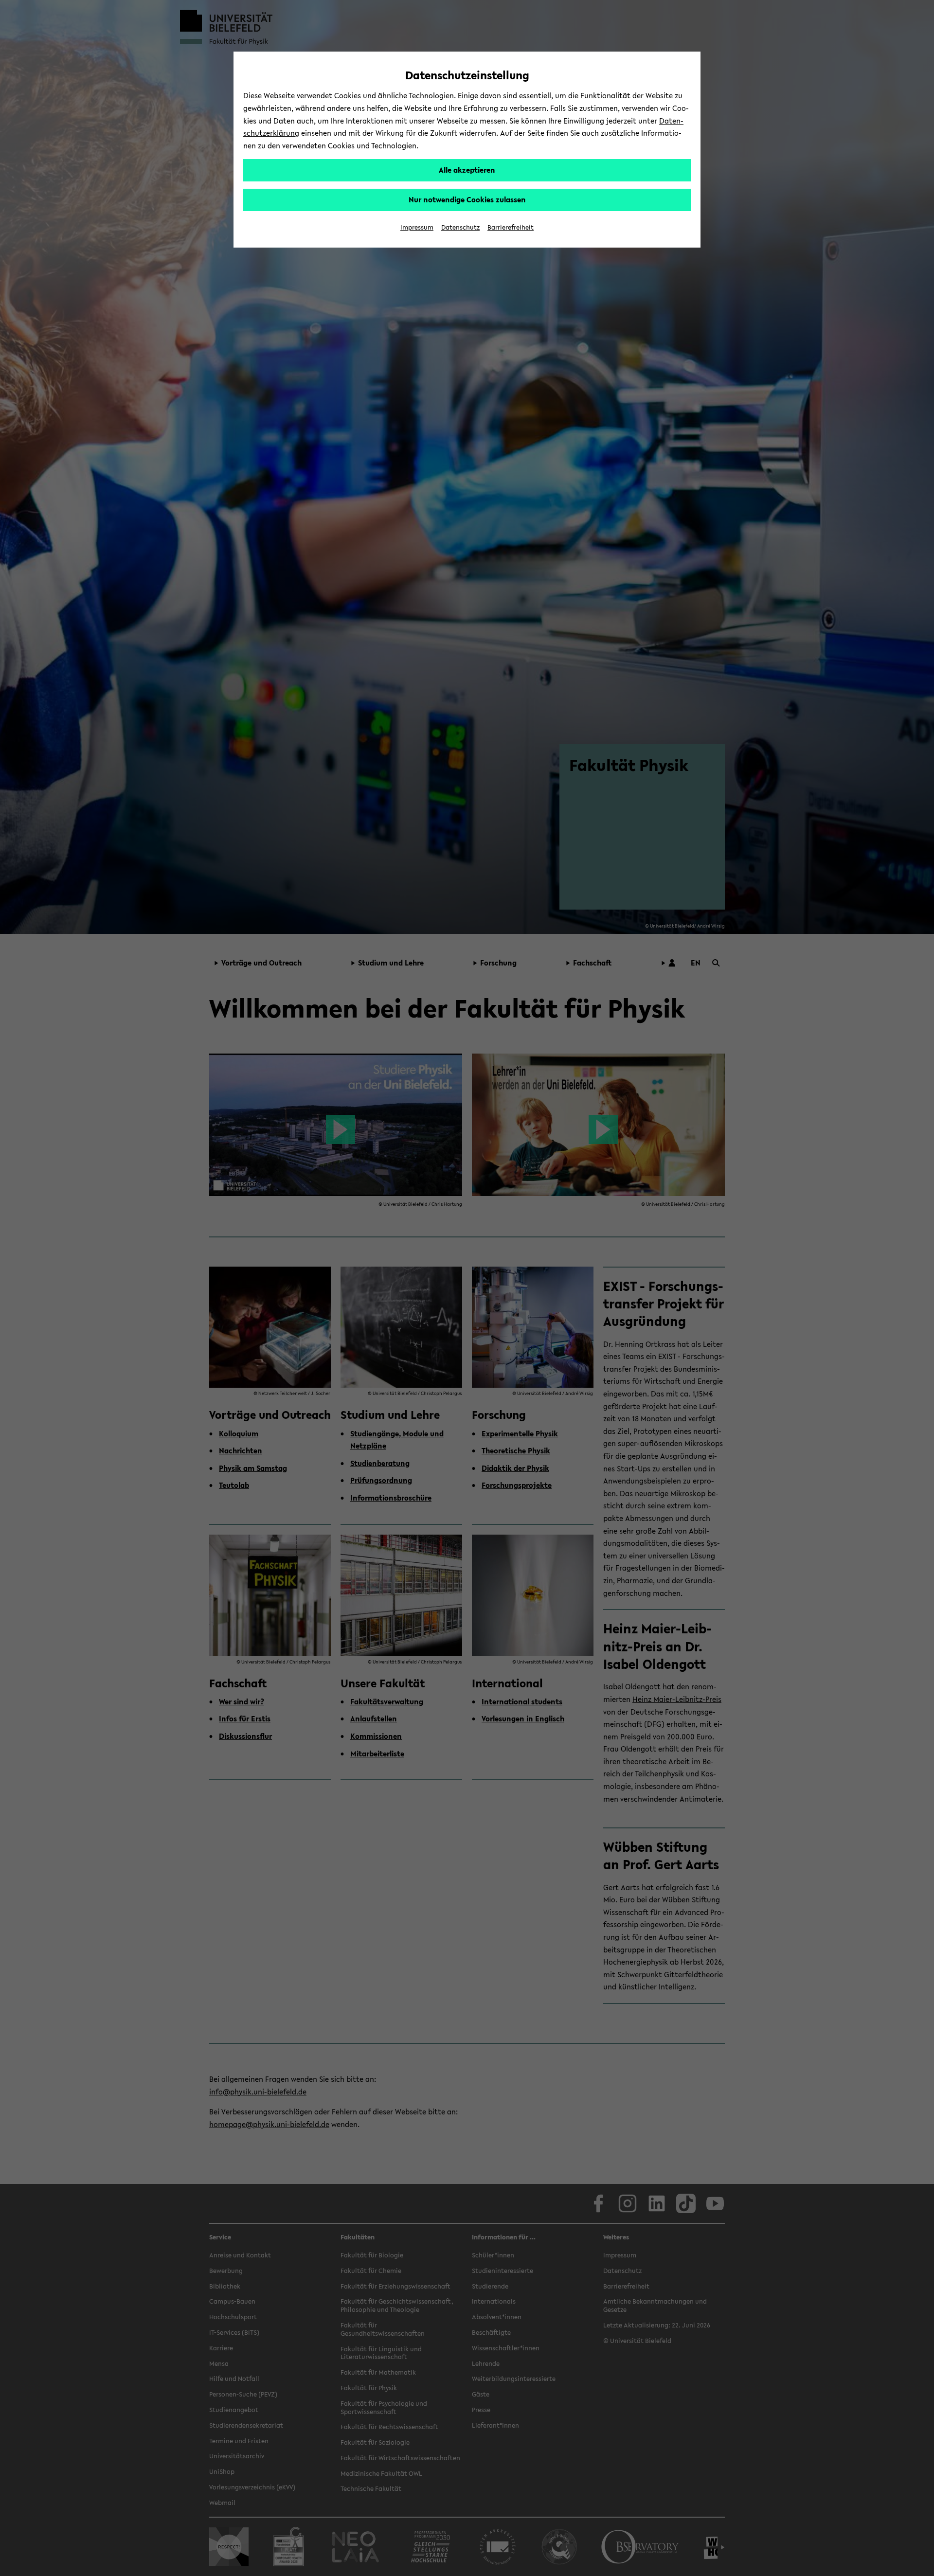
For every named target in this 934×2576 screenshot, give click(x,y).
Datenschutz (460, 227)
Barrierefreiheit (511, 227)
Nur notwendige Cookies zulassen (467, 199)
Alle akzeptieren (467, 170)
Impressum (417, 227)
